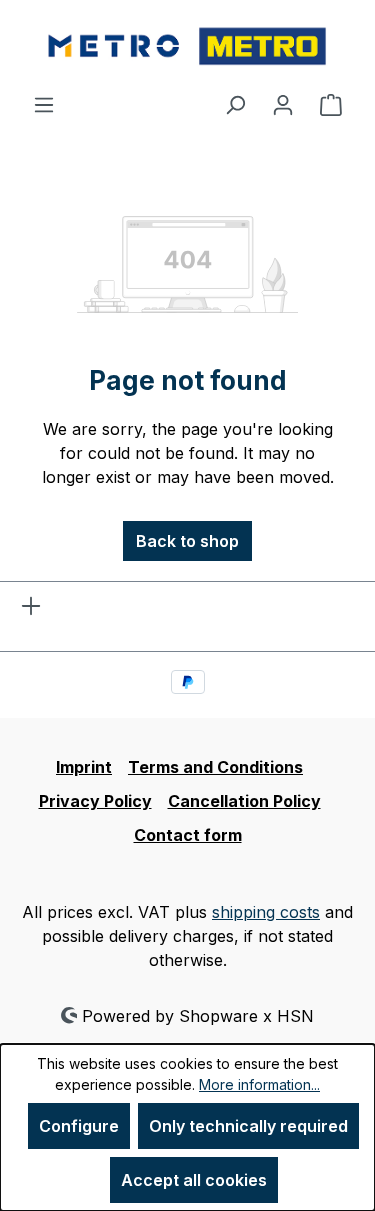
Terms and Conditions (215, 767)
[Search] (235, 104)
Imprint (84, 767)
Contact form (188, 835)
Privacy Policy (95, 801)
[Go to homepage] (187, 46)
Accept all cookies (194, 1180)
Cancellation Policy (244, 801)
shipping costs (266, 912)
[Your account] (283, 104)
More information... (259, 1084)
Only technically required (248, 1126)
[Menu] (44, 104)
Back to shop (187, 541)
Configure (79, 1126)
